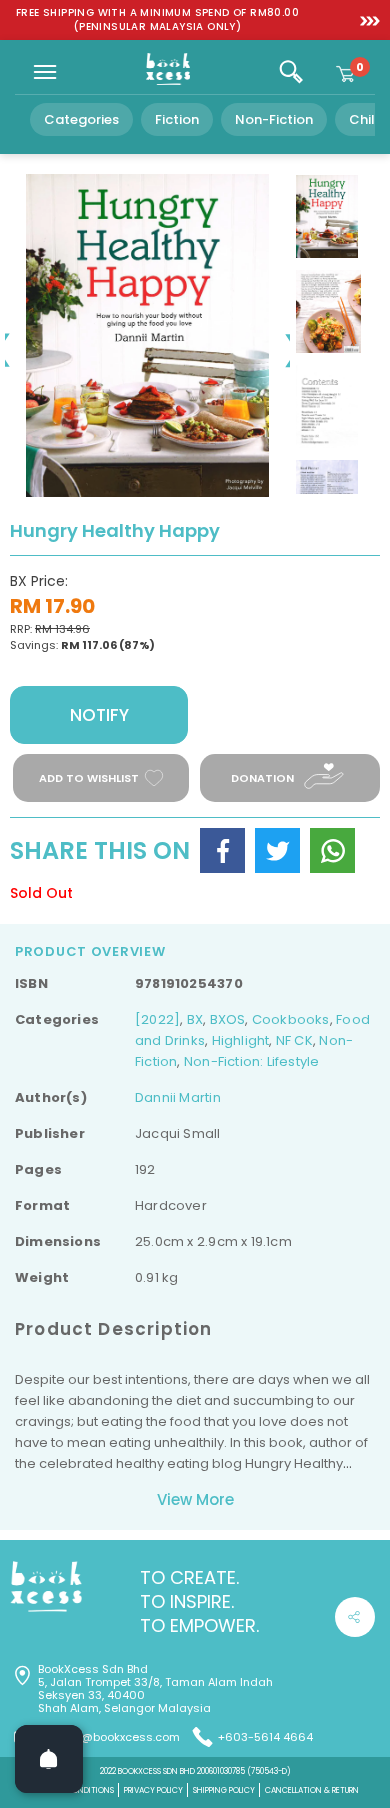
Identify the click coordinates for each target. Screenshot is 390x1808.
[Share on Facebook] (222, 850)
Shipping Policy (224, 1790)
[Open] (49, 1759)
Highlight (241, 1040)
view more (195, 1499)
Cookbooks (291, 1019)
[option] (157, 20)
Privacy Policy (153, 1790)
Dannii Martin (178, 1097)
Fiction (177, 119)
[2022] (157, 1019)
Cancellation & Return (312, 1790)
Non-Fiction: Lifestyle (252, 1061)
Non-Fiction (274, 119)
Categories (81, 119)
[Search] (291, 72)
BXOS (228, 1019)
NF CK (294, 1040)
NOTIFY (99, 715)
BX (195, 1019)
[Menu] (45, 72)
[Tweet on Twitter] (277, 850)
